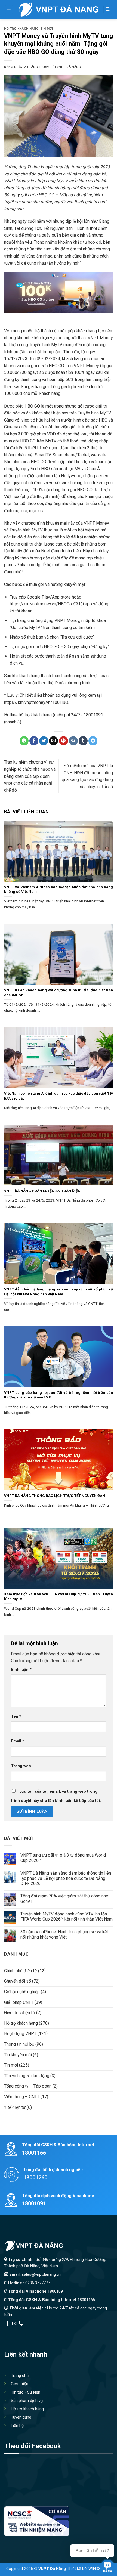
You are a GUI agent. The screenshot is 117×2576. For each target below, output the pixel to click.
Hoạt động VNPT (20, 2034)
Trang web (21, 1766)
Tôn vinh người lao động (27, 2076)
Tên (16, 1716)
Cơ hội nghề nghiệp (22, 1992)
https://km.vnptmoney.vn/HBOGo (41, 604)
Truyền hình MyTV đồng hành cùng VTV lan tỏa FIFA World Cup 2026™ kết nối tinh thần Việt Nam (67, 1916)
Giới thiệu (20, 2384)
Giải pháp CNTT (19, 2002)
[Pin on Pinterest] (64, 741)
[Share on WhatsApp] (24, 741)
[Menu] (9, 10)
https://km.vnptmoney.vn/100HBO (36, 702)
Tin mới (47, 29)
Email (18, 1741)
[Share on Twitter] (44, 741)
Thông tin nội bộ (19, 2044)
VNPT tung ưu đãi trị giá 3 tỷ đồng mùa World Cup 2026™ (63, 1858)
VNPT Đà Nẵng (69, 67)
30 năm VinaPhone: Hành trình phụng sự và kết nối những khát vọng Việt (64, 1934)
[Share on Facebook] (34, 741)
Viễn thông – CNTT (22, 2097)
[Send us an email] (14, 2324)
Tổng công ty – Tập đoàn (28, 2086)
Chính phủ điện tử (21, 1971)
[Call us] (21, 2324)
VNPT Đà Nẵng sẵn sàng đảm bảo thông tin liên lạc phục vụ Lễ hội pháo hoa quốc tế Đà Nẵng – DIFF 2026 (66, 1878)
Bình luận (21, 1670)
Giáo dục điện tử (20, 2013)
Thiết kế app (39, 2331)
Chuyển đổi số (18, 1981)
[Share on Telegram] (93, 741)
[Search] (108, 10)
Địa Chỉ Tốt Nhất (66, 2331)
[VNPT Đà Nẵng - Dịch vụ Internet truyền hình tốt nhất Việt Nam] (58, 10)
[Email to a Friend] (53, 741)
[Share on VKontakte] (73, 741)
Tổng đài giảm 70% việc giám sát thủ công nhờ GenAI (64, 1899)
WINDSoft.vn (100, 2569)
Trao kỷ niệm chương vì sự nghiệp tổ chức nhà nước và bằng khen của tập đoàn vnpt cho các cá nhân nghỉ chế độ (30, 776)
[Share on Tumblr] (83, 741)
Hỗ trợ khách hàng (21, 29)
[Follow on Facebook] (7, 2324)
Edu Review (15, 2331)
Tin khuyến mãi (18, 2055)
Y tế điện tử (15, 2107)
